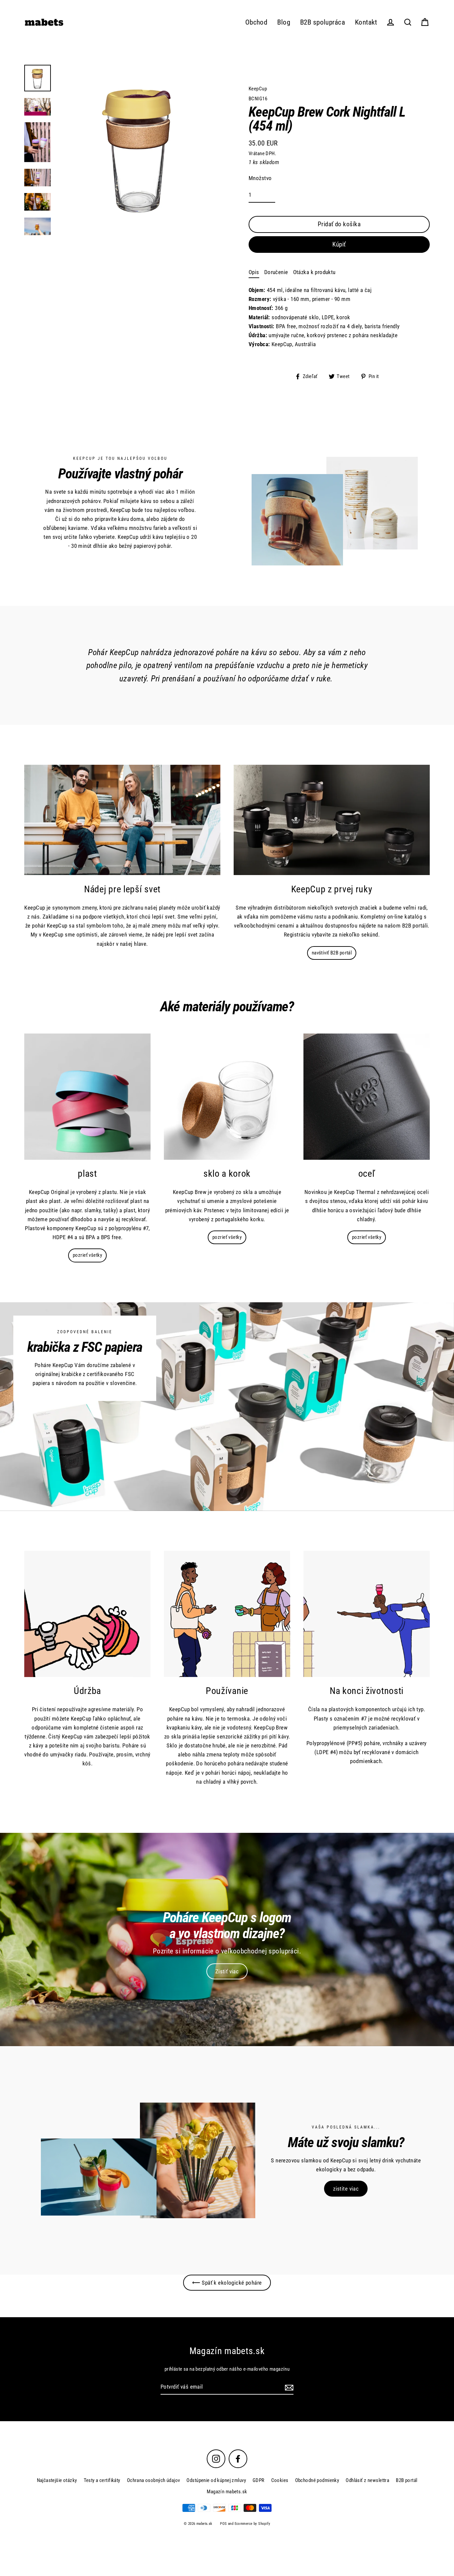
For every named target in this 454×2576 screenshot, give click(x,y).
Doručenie (276, 272)
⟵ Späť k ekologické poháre (227, 2283)
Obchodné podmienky (317, 2480)
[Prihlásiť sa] (288, 2387)
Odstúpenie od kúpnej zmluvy (216, 2480)
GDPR (259, 2480)
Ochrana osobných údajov (154, 2480)
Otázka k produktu (314, 272)
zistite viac (346, 2189)
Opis (254, 272)
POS (223, 2524)
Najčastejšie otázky (57, 2480)
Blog (284, 22)
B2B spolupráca (323, 22)
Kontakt (366, 22)
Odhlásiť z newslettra (367, 2480)
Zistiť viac (227, 1971)
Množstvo (260, 178)
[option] (227, 1939)
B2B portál (406, 2480)
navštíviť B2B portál (332, 953)
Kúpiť (339, 244)
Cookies (280, 2480)
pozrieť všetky (87, 1255)
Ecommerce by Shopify (253, 2524)
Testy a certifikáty (102, 2480)
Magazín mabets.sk (227, 2492)
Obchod (256, 22)
